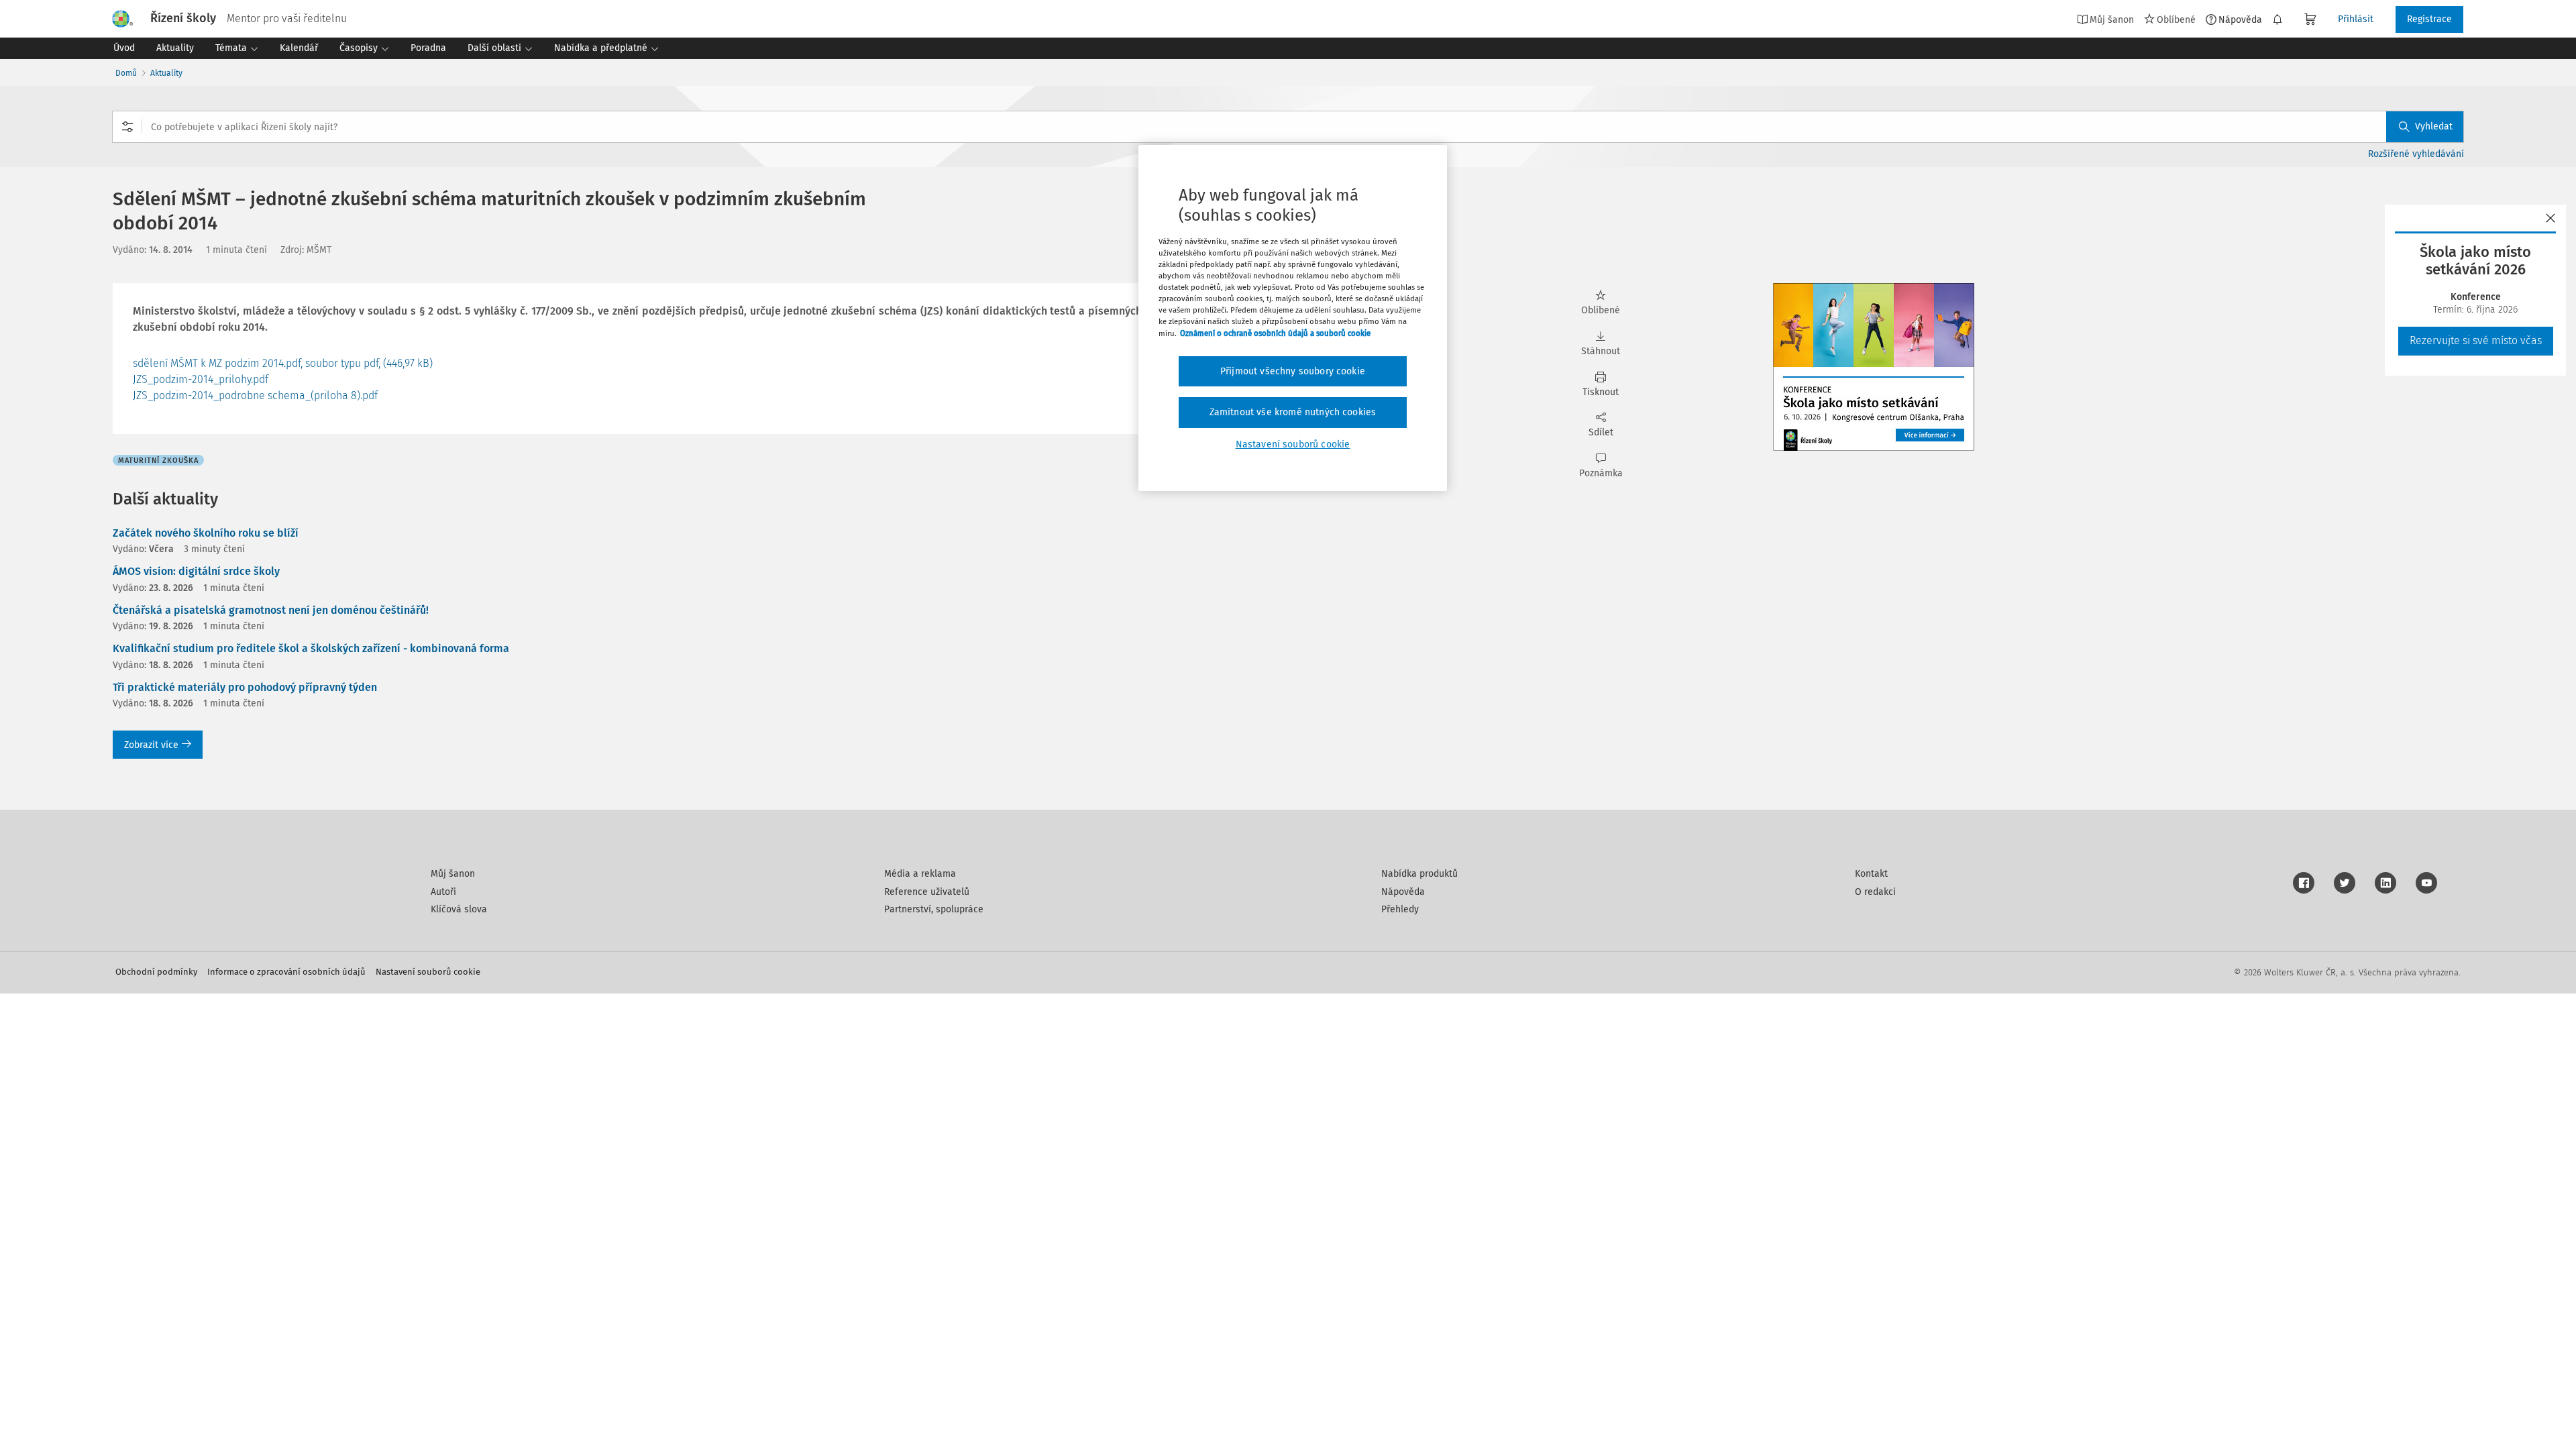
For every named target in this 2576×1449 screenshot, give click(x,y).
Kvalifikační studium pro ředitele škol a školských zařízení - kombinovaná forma (311, 648)
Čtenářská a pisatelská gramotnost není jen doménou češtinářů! (271, 610)
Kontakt (1871, 874)
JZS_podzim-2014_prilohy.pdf (201, 379)
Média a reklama (920, 874)
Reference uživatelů (927, 892)
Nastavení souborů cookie (428, 972)
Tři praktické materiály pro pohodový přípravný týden (245, 687)
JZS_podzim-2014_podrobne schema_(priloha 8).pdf (255, 395)
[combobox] (1288, 127)
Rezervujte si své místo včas (2476, 340)
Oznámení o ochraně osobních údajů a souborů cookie (1275, 333)
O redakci (1875, 892)
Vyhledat (2434, 126)
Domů (126, 73)
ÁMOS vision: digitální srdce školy (196, 571)
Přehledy (1400, 909)
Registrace (2429, 19)
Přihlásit (2356, 19)
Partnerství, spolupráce (934, 909)
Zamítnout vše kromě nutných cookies (1293, 412)
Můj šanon (453, 874)
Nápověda (2240, 19)
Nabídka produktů (1419, 874)
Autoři (443, 892)
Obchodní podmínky (156, 972)
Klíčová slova (459, 909)
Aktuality (166, 73)
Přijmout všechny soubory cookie (1293, 371)
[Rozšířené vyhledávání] (127, 127)
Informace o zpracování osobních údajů (286, 972)
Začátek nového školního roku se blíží (206, 533)
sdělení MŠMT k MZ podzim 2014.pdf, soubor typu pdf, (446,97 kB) (283, 363)
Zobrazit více (151, 745)
